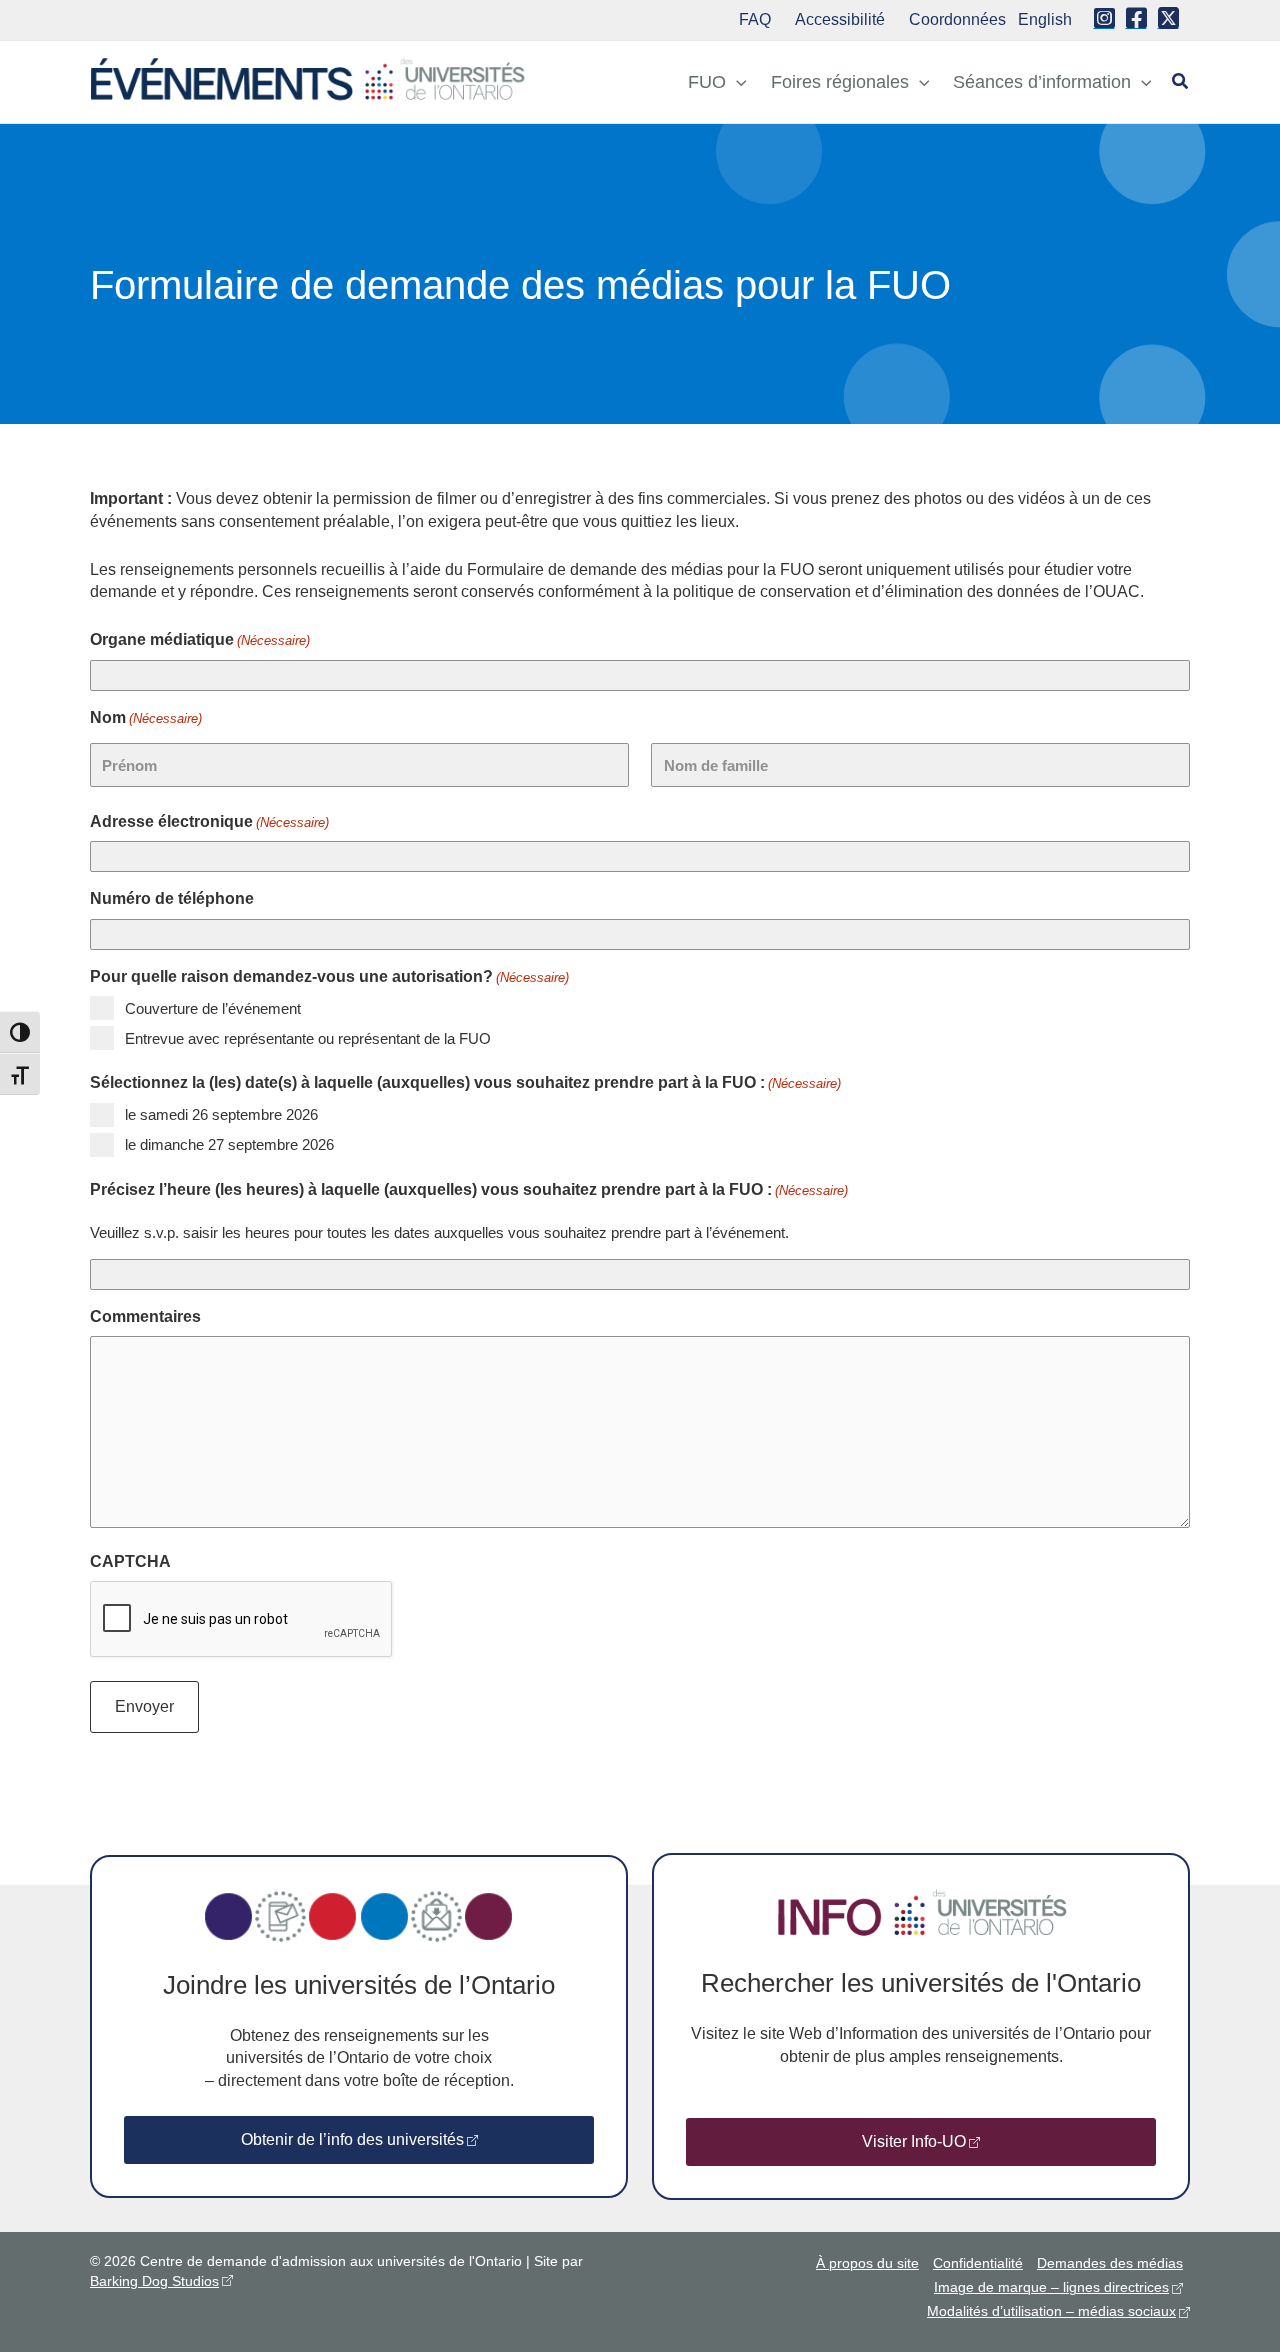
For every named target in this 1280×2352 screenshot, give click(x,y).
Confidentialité (978, 2263)
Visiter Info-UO (914, 2141)
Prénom (129, 765)
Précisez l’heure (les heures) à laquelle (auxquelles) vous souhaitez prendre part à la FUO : (469, 1189)
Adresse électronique (209, 821)
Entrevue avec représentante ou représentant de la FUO (308, 1038)
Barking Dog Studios (154, 2281)
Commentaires (145, 1316)
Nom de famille (716, 765)
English (1045, 19)
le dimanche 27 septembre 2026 (229, 1144)
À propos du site (867, 2263)
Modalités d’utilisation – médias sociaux (1051, 2311)
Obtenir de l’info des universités (352, 2139)
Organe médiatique (200, 639)
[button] (736, 82)
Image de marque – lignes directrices (1051, 2287)
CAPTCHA (130, 1561)
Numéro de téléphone (172, 898)
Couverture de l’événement (213, 1008)
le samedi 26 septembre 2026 (221, 1114)
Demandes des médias (1110, 2263)
